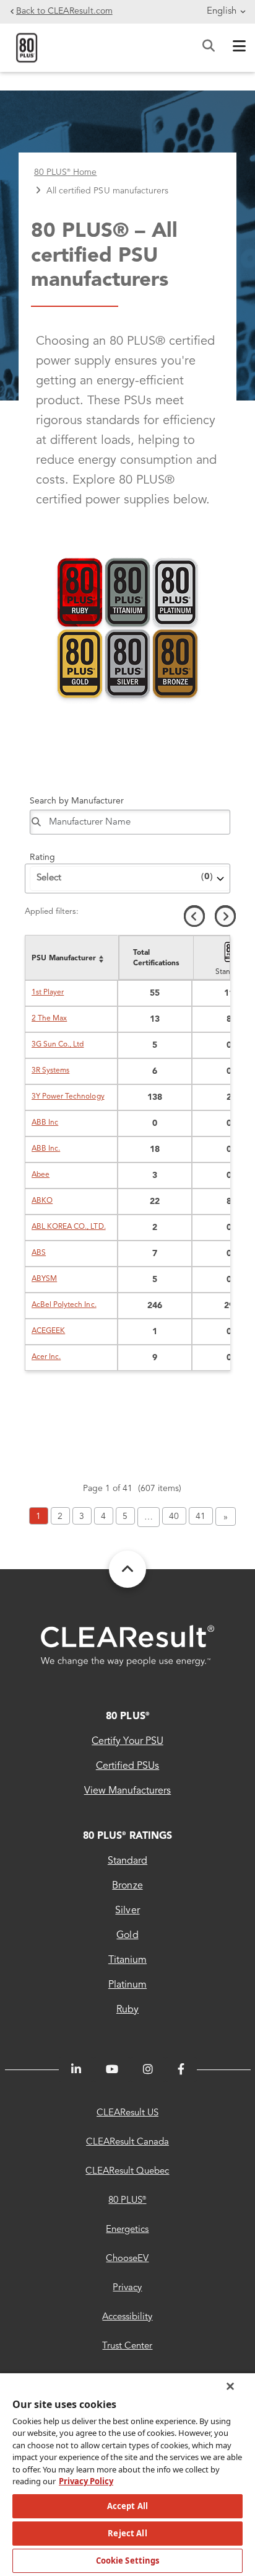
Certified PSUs (127, 1766)
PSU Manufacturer (64, 958)
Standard (127, 1861)
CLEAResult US (127, 2113)
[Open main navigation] (236, 48)
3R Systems (50, 1071)
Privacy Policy (86, 2481)
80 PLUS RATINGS (127, 1836)
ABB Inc (45, 1123)
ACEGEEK (48, 1331)
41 (201, 1516)
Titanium (127, 1960)
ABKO (42, 1201)
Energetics (127, 2230)
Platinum (127, 1985)
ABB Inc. (46, 1149)
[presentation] (174, 958)
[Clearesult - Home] (127, 1646)
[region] (127, 2474)
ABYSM (44, 1279)
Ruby (127, 2010)
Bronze (127, 1886)
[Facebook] (181, 2069)
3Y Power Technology (68, 1097)
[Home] (27, 47)
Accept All (127, 2506)
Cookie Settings (128, 2561)
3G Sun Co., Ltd (58, 1045)
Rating (42, 857)
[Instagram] (148, 2069)
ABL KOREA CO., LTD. (69, 1227)
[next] (225, 916)
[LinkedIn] (76, 2069)
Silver (127, 1911)
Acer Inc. (46, 1357)
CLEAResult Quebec (127, 2171)
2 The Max (49, 1019)
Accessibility (127, 2317)
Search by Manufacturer (77, 801)
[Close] (230, 2386)
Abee (41, 1175)
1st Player (48, 993)
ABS (39, 1253)
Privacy (127, 2288)
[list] (71, 958)
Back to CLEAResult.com (64, 11)
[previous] (194, 916)
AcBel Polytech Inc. (64, 1305)
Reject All (127, 2533)
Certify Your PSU (127, 1742)
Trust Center (127, 2346)
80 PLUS (127, 1717)
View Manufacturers (128, 1791)
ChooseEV (127, 2259)
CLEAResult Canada (127, 2142)
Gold (127, 1936)
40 (174, 1516)
